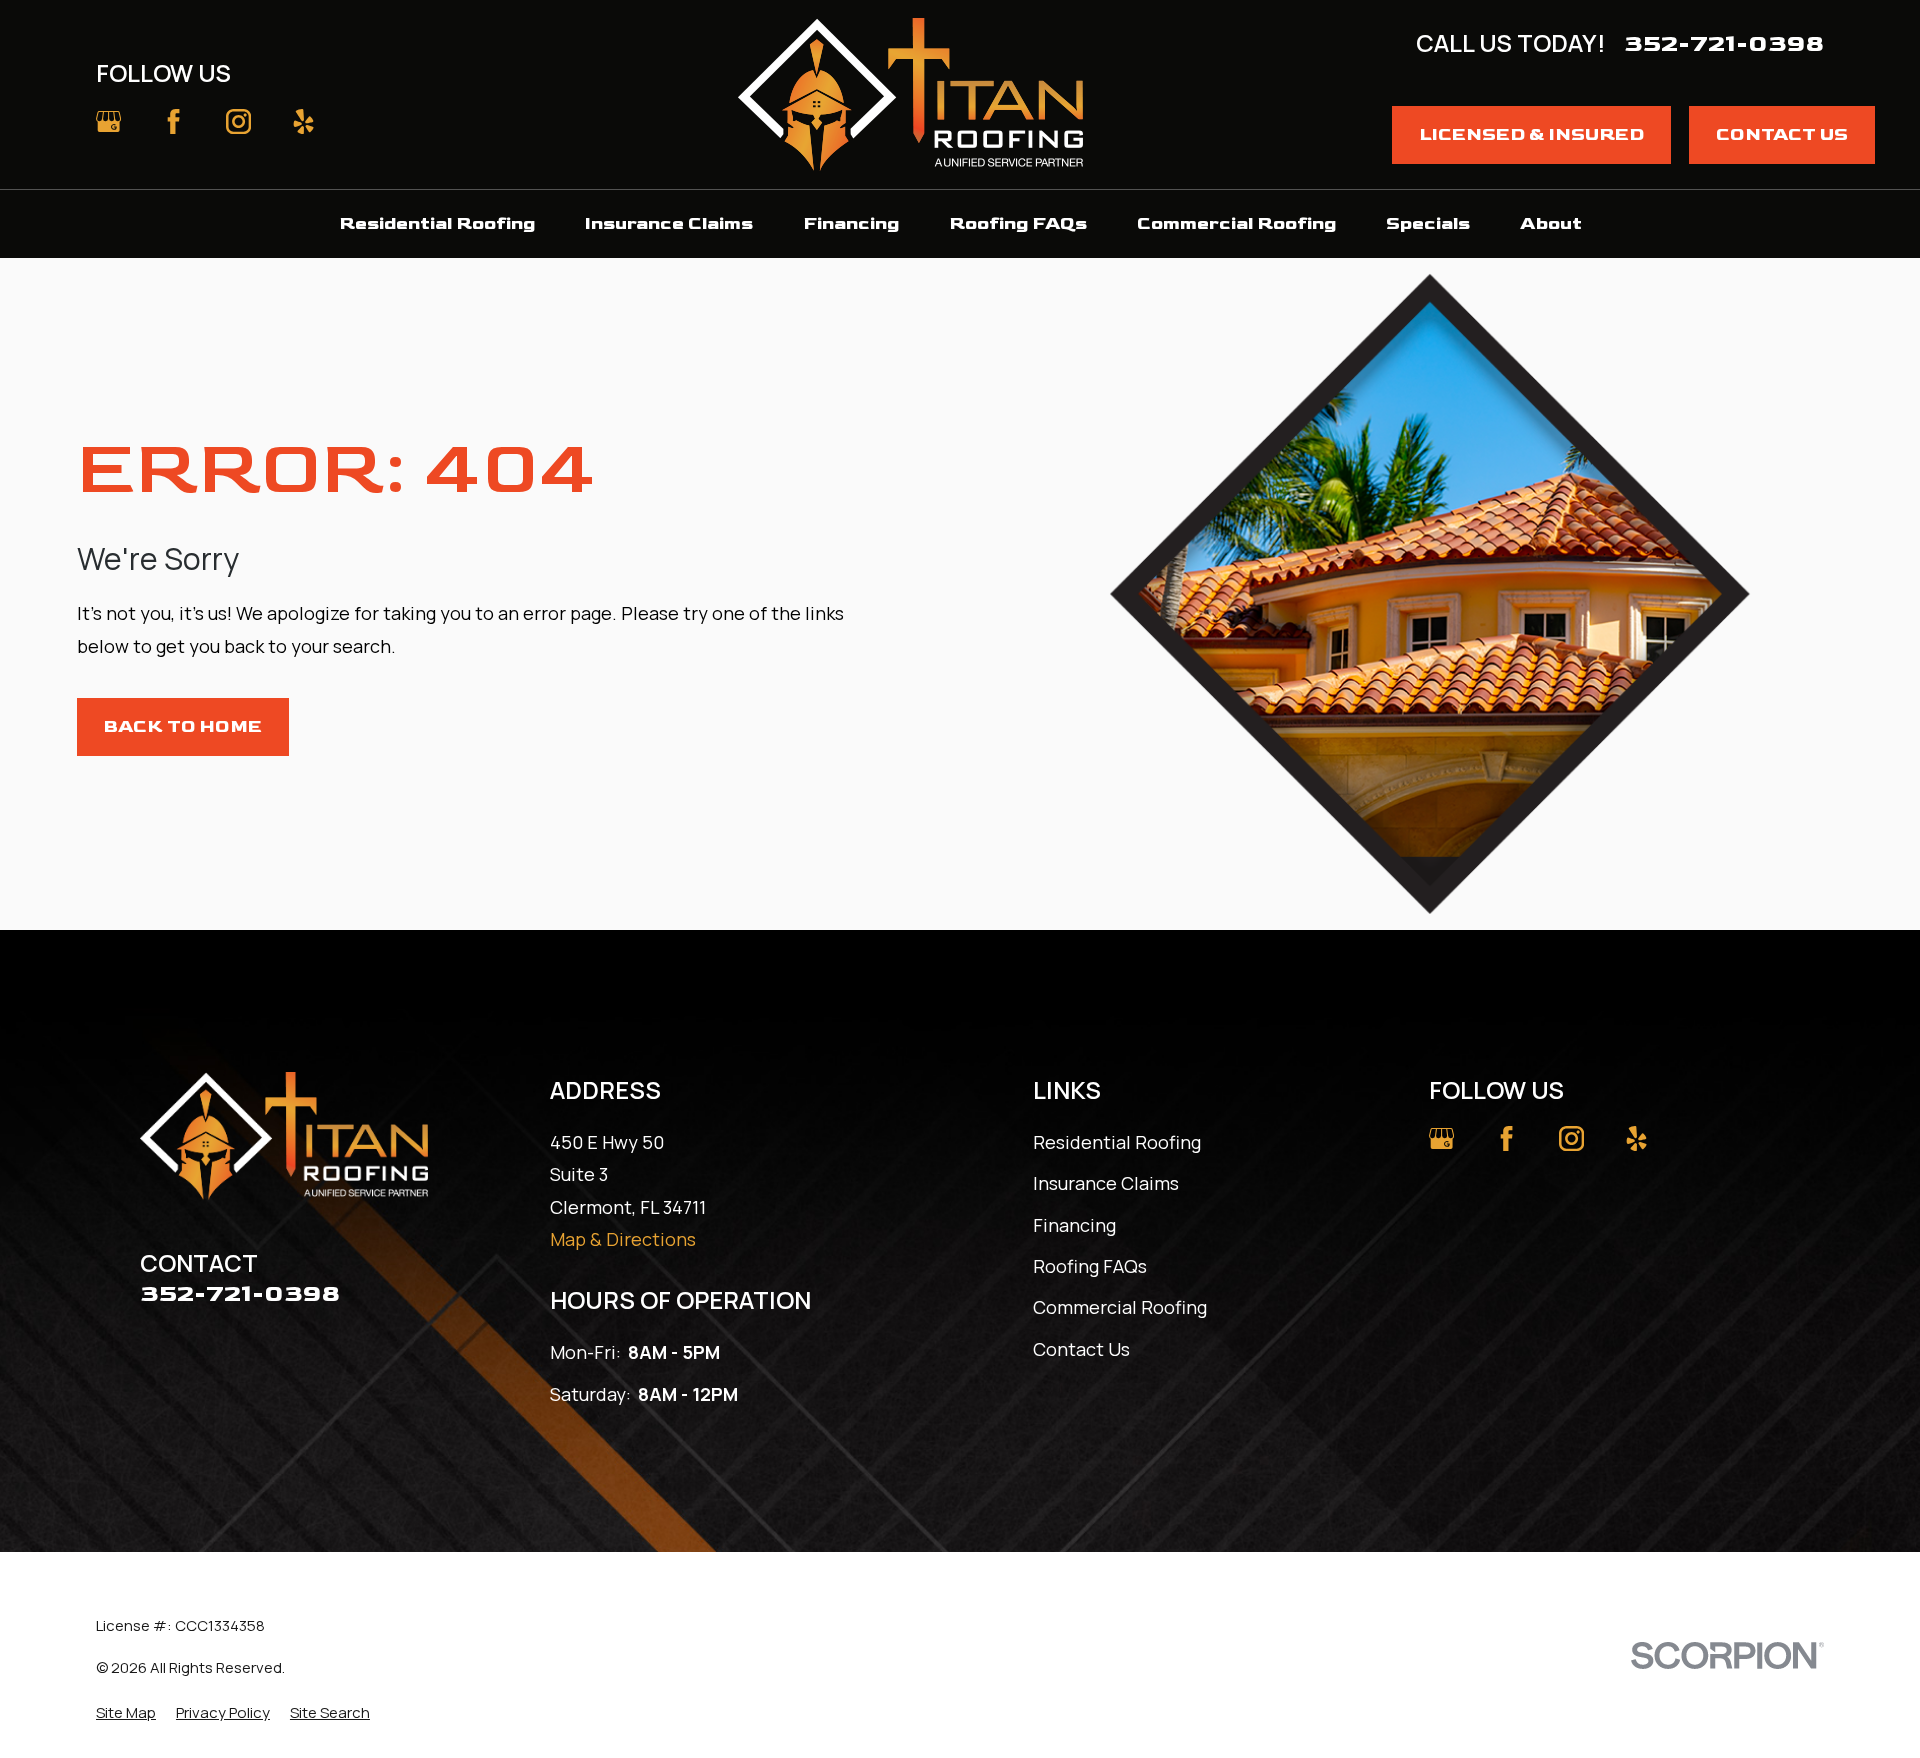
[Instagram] (238, 121)
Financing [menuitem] (851, 223)
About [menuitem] (1551, 223)
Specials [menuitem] (1428, 223)
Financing (1074, 1225)
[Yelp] (303, 121)
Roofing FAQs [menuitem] (1018, 223)
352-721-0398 (1724, 43)
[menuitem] (126, 1712)
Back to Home (183, 726)
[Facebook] (173, 121)
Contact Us (1782, 134)
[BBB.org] (369, 121)
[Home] (910, 94)
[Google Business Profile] (108, 121)
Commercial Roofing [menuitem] (1236, 223)
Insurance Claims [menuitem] (669, 223)
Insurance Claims (1106, 1183)
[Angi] (434, 121)
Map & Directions (623, 1239)
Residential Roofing (1117, 1142)
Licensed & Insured (1531, 134)
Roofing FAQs (1090, 1266)
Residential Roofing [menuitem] (437, 223)
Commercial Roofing (1120, 1307)
